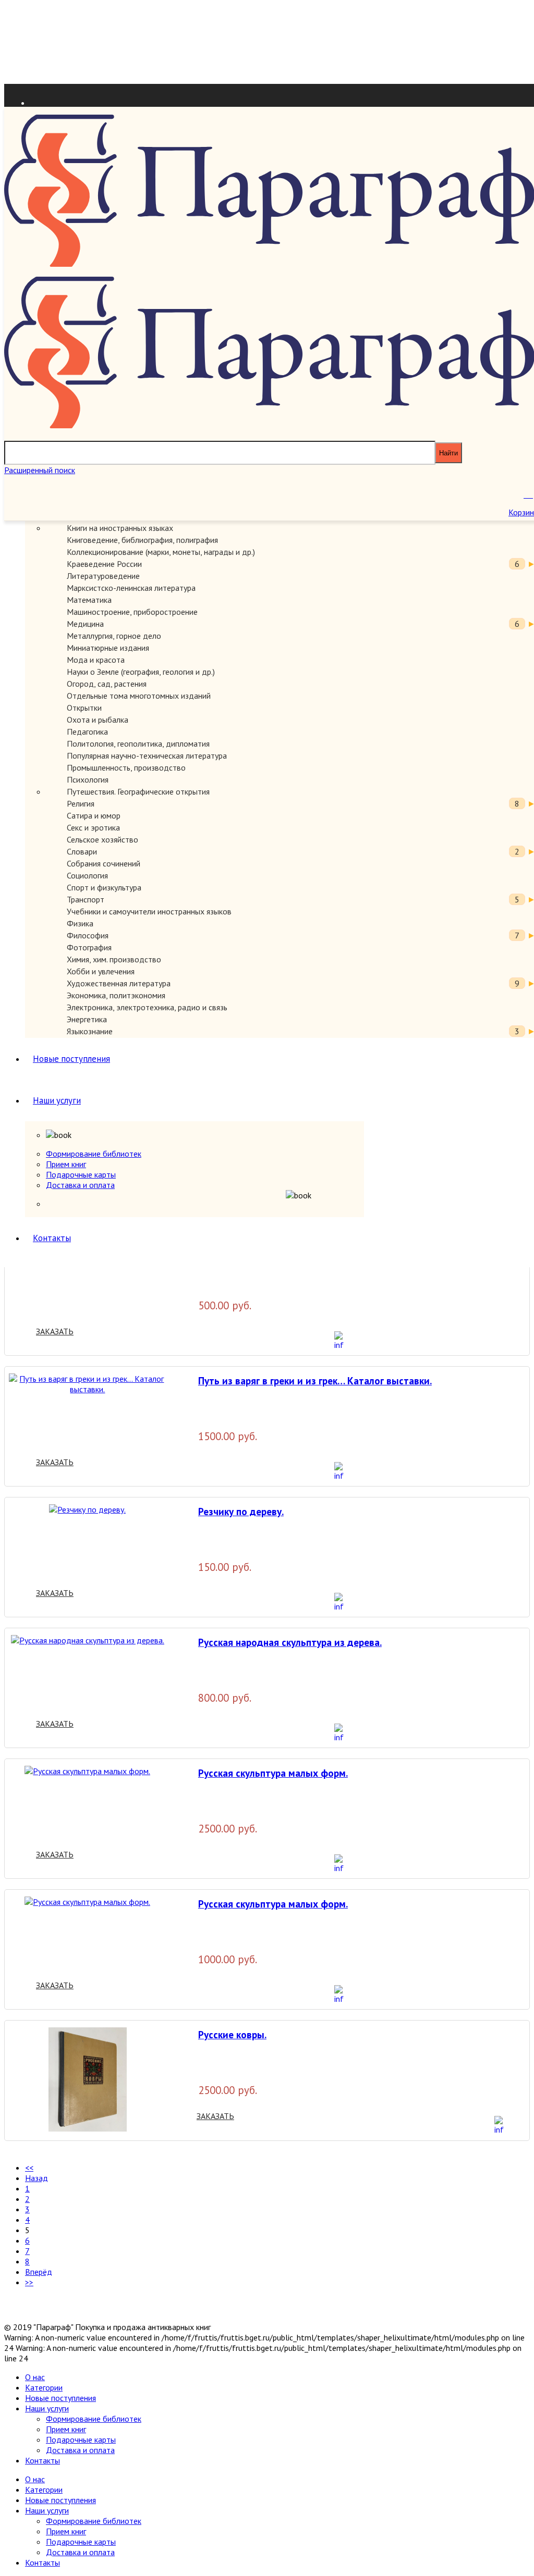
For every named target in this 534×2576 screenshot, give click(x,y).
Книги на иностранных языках (120, 528)
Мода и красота (96, 660)
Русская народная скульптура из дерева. (290, 1642)
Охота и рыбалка (98, 720)
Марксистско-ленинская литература (131, 588)
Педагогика (87, 732)
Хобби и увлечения (101, 971)
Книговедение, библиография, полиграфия (142, 540)
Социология (87, 875)
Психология (88, 779)
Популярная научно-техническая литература (147, 756)
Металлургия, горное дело (114, 636)
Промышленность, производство (126, 767)
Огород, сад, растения (107, 684)
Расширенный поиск (40, 470)
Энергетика (87, 1019)
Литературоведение (103, 576)
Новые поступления (71, 1059)
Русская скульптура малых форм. (273, 1773)
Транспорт (86, 899)
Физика (80, 923)
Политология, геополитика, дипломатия (138, 744)
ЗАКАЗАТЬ (55, 1331)
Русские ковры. (232, 2034)
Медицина (85, 624)
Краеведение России (104, 564)
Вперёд (39, 2272)
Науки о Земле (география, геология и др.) (141, 672)
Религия (81, 803)
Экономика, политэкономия (116, 995)
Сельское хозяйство (102, 839)
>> (29, 2282)
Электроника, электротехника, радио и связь (147, 1007)
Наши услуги (57, 1100)
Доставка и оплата (80, 1185)
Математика (89, 600)
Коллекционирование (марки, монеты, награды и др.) (161, 552)
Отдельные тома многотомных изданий (139, 696)
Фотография (89, 947)
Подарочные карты (81, 1174)
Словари (82, 851)
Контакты (52, 1238)
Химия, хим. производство (114, 959)
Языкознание (90, 1031)
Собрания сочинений (104, 863)
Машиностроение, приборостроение (132, 612)
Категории (44, 2387)
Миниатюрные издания (108, 648)
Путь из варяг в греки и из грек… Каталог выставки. (315, 1380)
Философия (88, 935)
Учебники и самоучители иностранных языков (149, 911)
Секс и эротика (93, 827)
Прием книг (66, 1164)
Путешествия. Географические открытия (138, 791)
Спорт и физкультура (104, 887)
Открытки (84, 708)
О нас (35, 2377)
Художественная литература (119, 983)
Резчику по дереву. (241, 1511)
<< (29, 2168)
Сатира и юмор (94, 815)
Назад (37, 2178)
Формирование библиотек (94, 1154)
